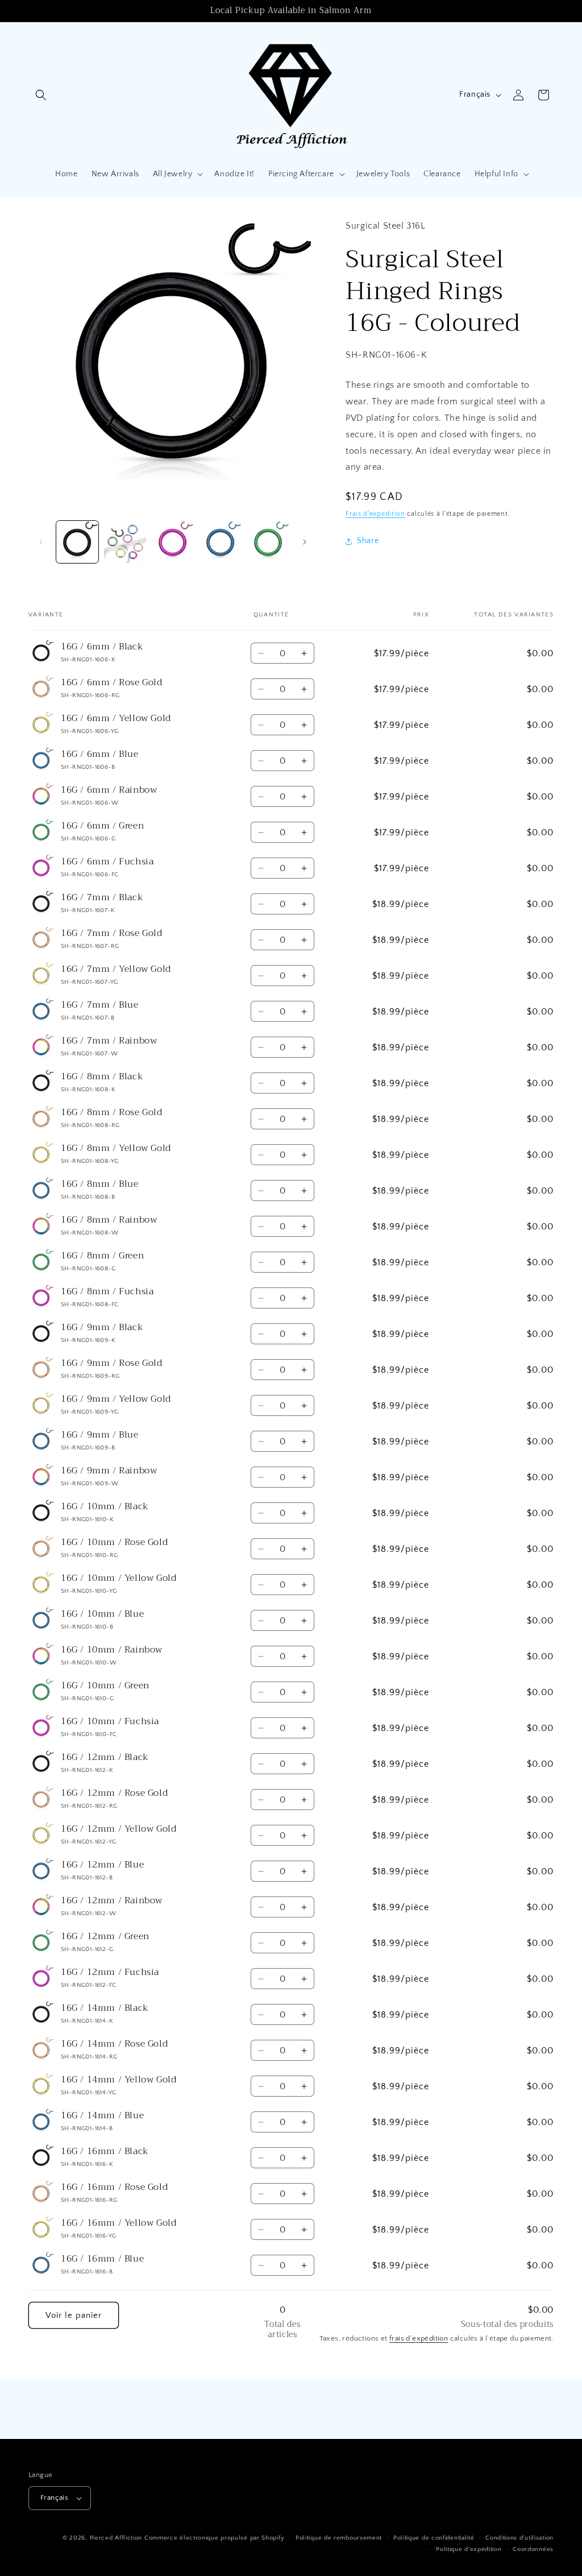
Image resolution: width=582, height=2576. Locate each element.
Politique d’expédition (469, 2549)
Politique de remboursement (339, 2538)
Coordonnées (533, 2549)
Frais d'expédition (375, 514)
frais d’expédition (419, 2338)
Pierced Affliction (116, 2538)
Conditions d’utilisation (519, 2538)
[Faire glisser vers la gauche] (41, 542)
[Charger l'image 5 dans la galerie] (268, 542)
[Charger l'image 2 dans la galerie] (125, 542)
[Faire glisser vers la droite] (305, 542)
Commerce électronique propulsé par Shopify (214, 2538)
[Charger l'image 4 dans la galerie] (221, 542)
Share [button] (368, 541)
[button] (41, 95)
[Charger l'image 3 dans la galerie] (173, 542)
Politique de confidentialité (434, 2538)
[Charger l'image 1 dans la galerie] (77, 542)
